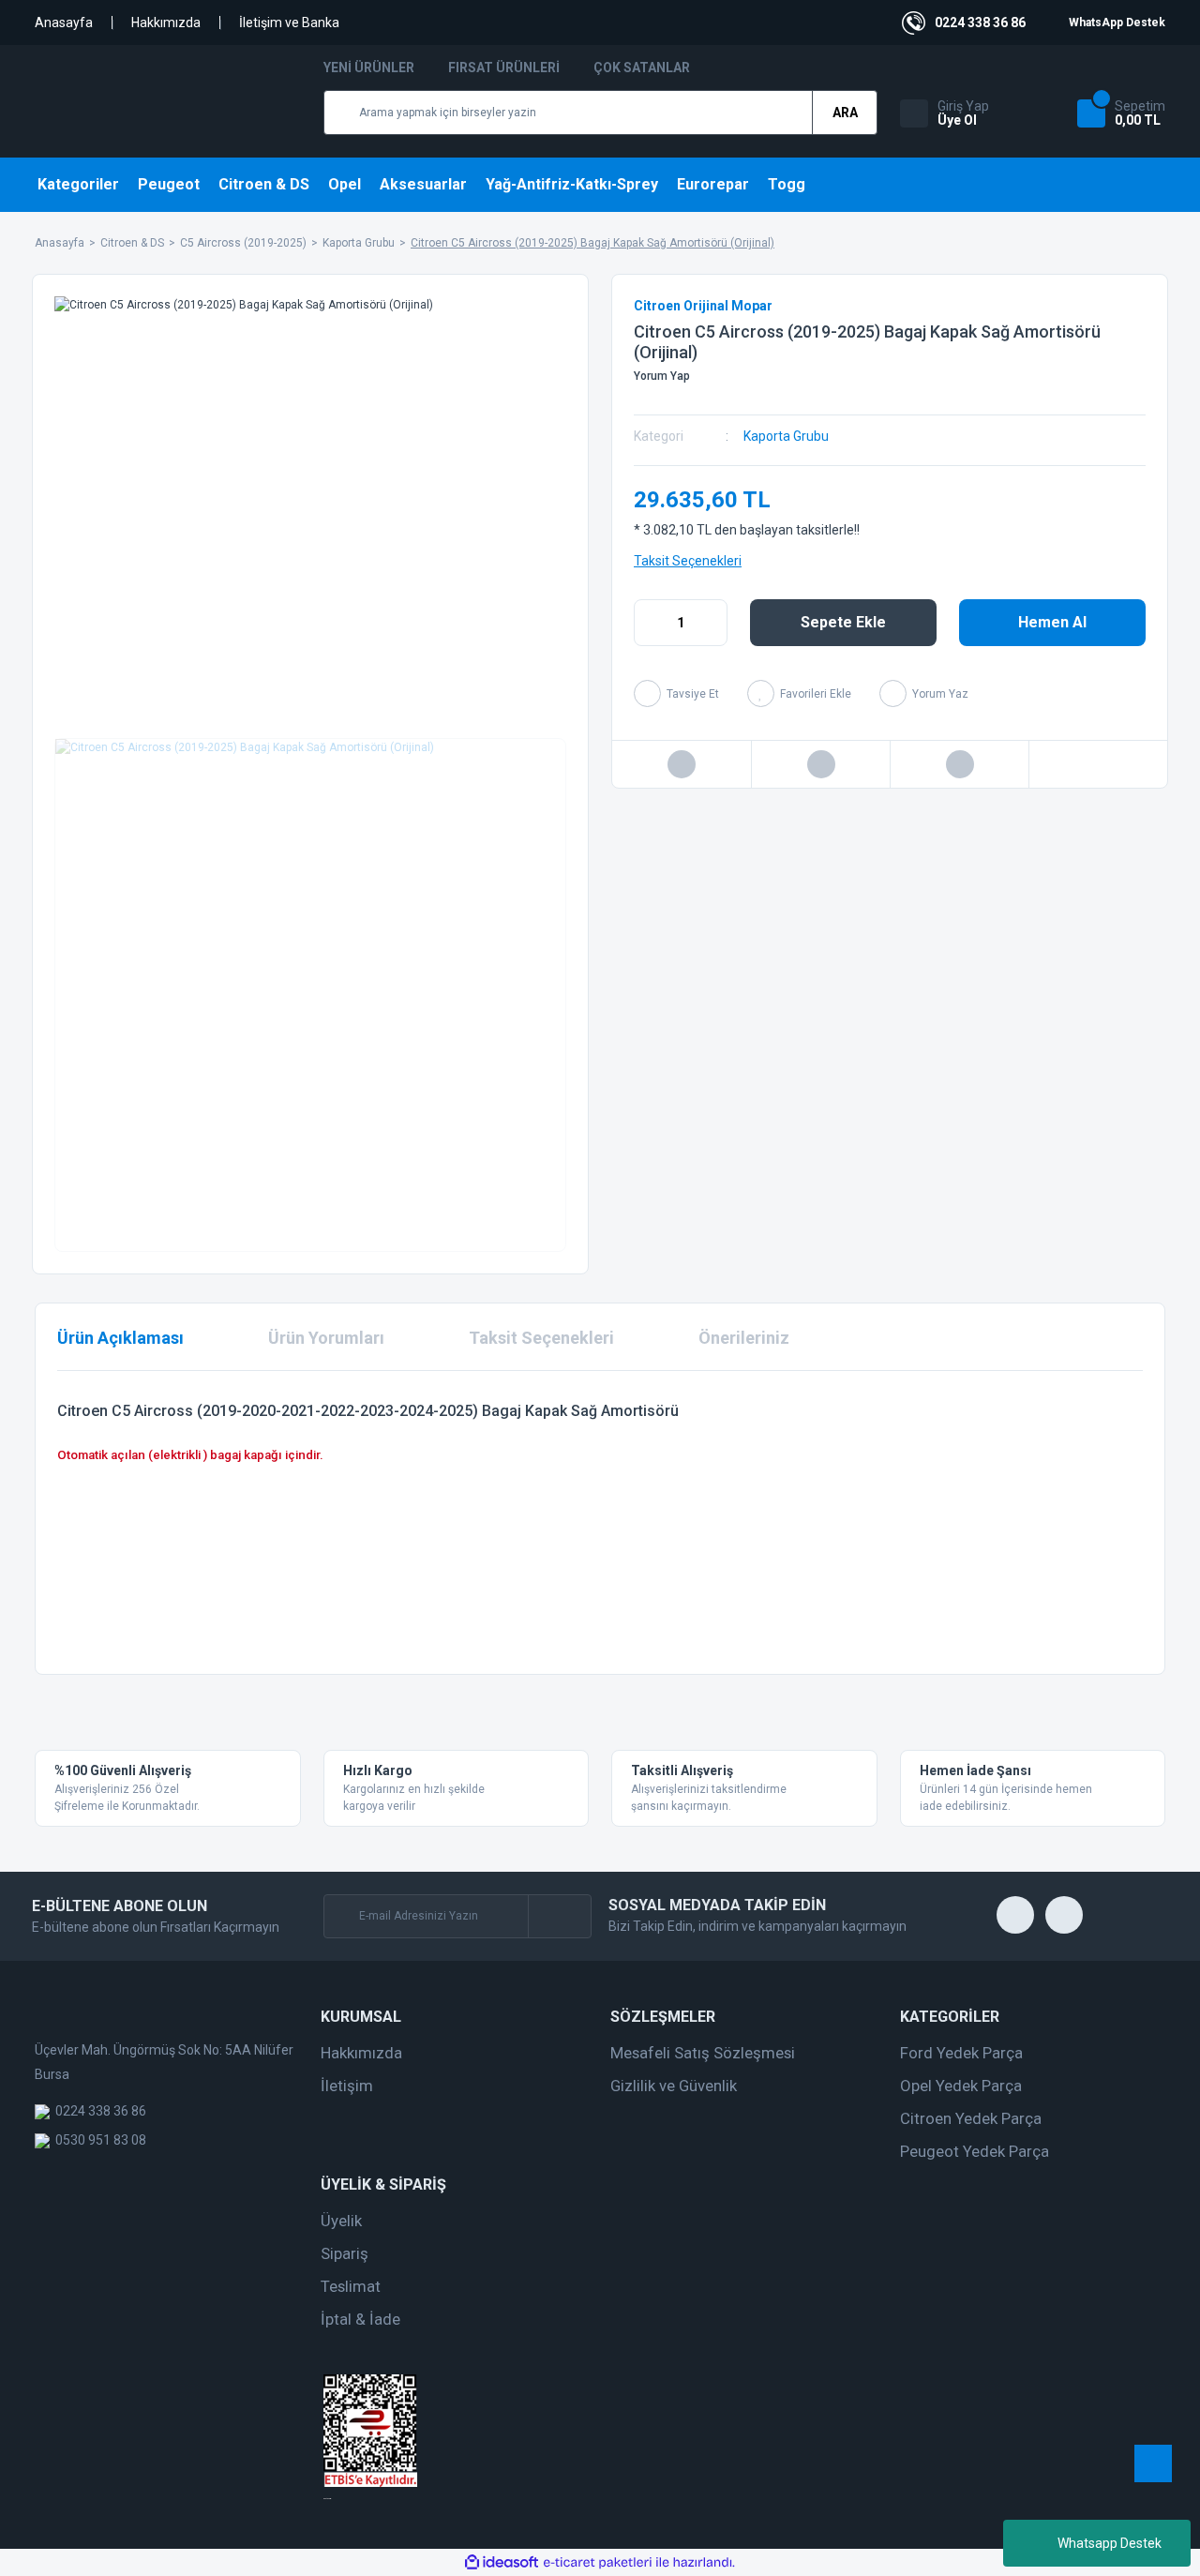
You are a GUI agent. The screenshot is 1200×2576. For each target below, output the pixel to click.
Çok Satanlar (642, 68)
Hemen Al (1052, 622)
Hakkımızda (166, 23)
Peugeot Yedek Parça (975, 2151)
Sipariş (345, 2253)
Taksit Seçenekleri (688, 561)
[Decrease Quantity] (649, 623)
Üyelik (341, 2221)
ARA (845, 113)
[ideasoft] (502, 2562)
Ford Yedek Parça (961, 2053)
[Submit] (559, 1916)
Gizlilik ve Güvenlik (674, 2086)
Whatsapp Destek (1110, 2543)
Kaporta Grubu (786, 436)
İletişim (347, 2086)
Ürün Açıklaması (120, 1338)
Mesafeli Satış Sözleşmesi (703, 2053)
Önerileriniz (744, 1338)
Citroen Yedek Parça (971, 2118)
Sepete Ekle (843, 622)
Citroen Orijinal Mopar (703, 306)
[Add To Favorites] (799, 693)
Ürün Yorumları (326, 1338)
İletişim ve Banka (289, 23)
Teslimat (351, 2286)
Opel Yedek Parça (961, 2086)
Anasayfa (64, 23)
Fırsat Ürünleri (504, 68)
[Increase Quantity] (712, 623)
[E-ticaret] (598, 2562)
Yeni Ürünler (369, 68)
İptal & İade (360, 2319)
